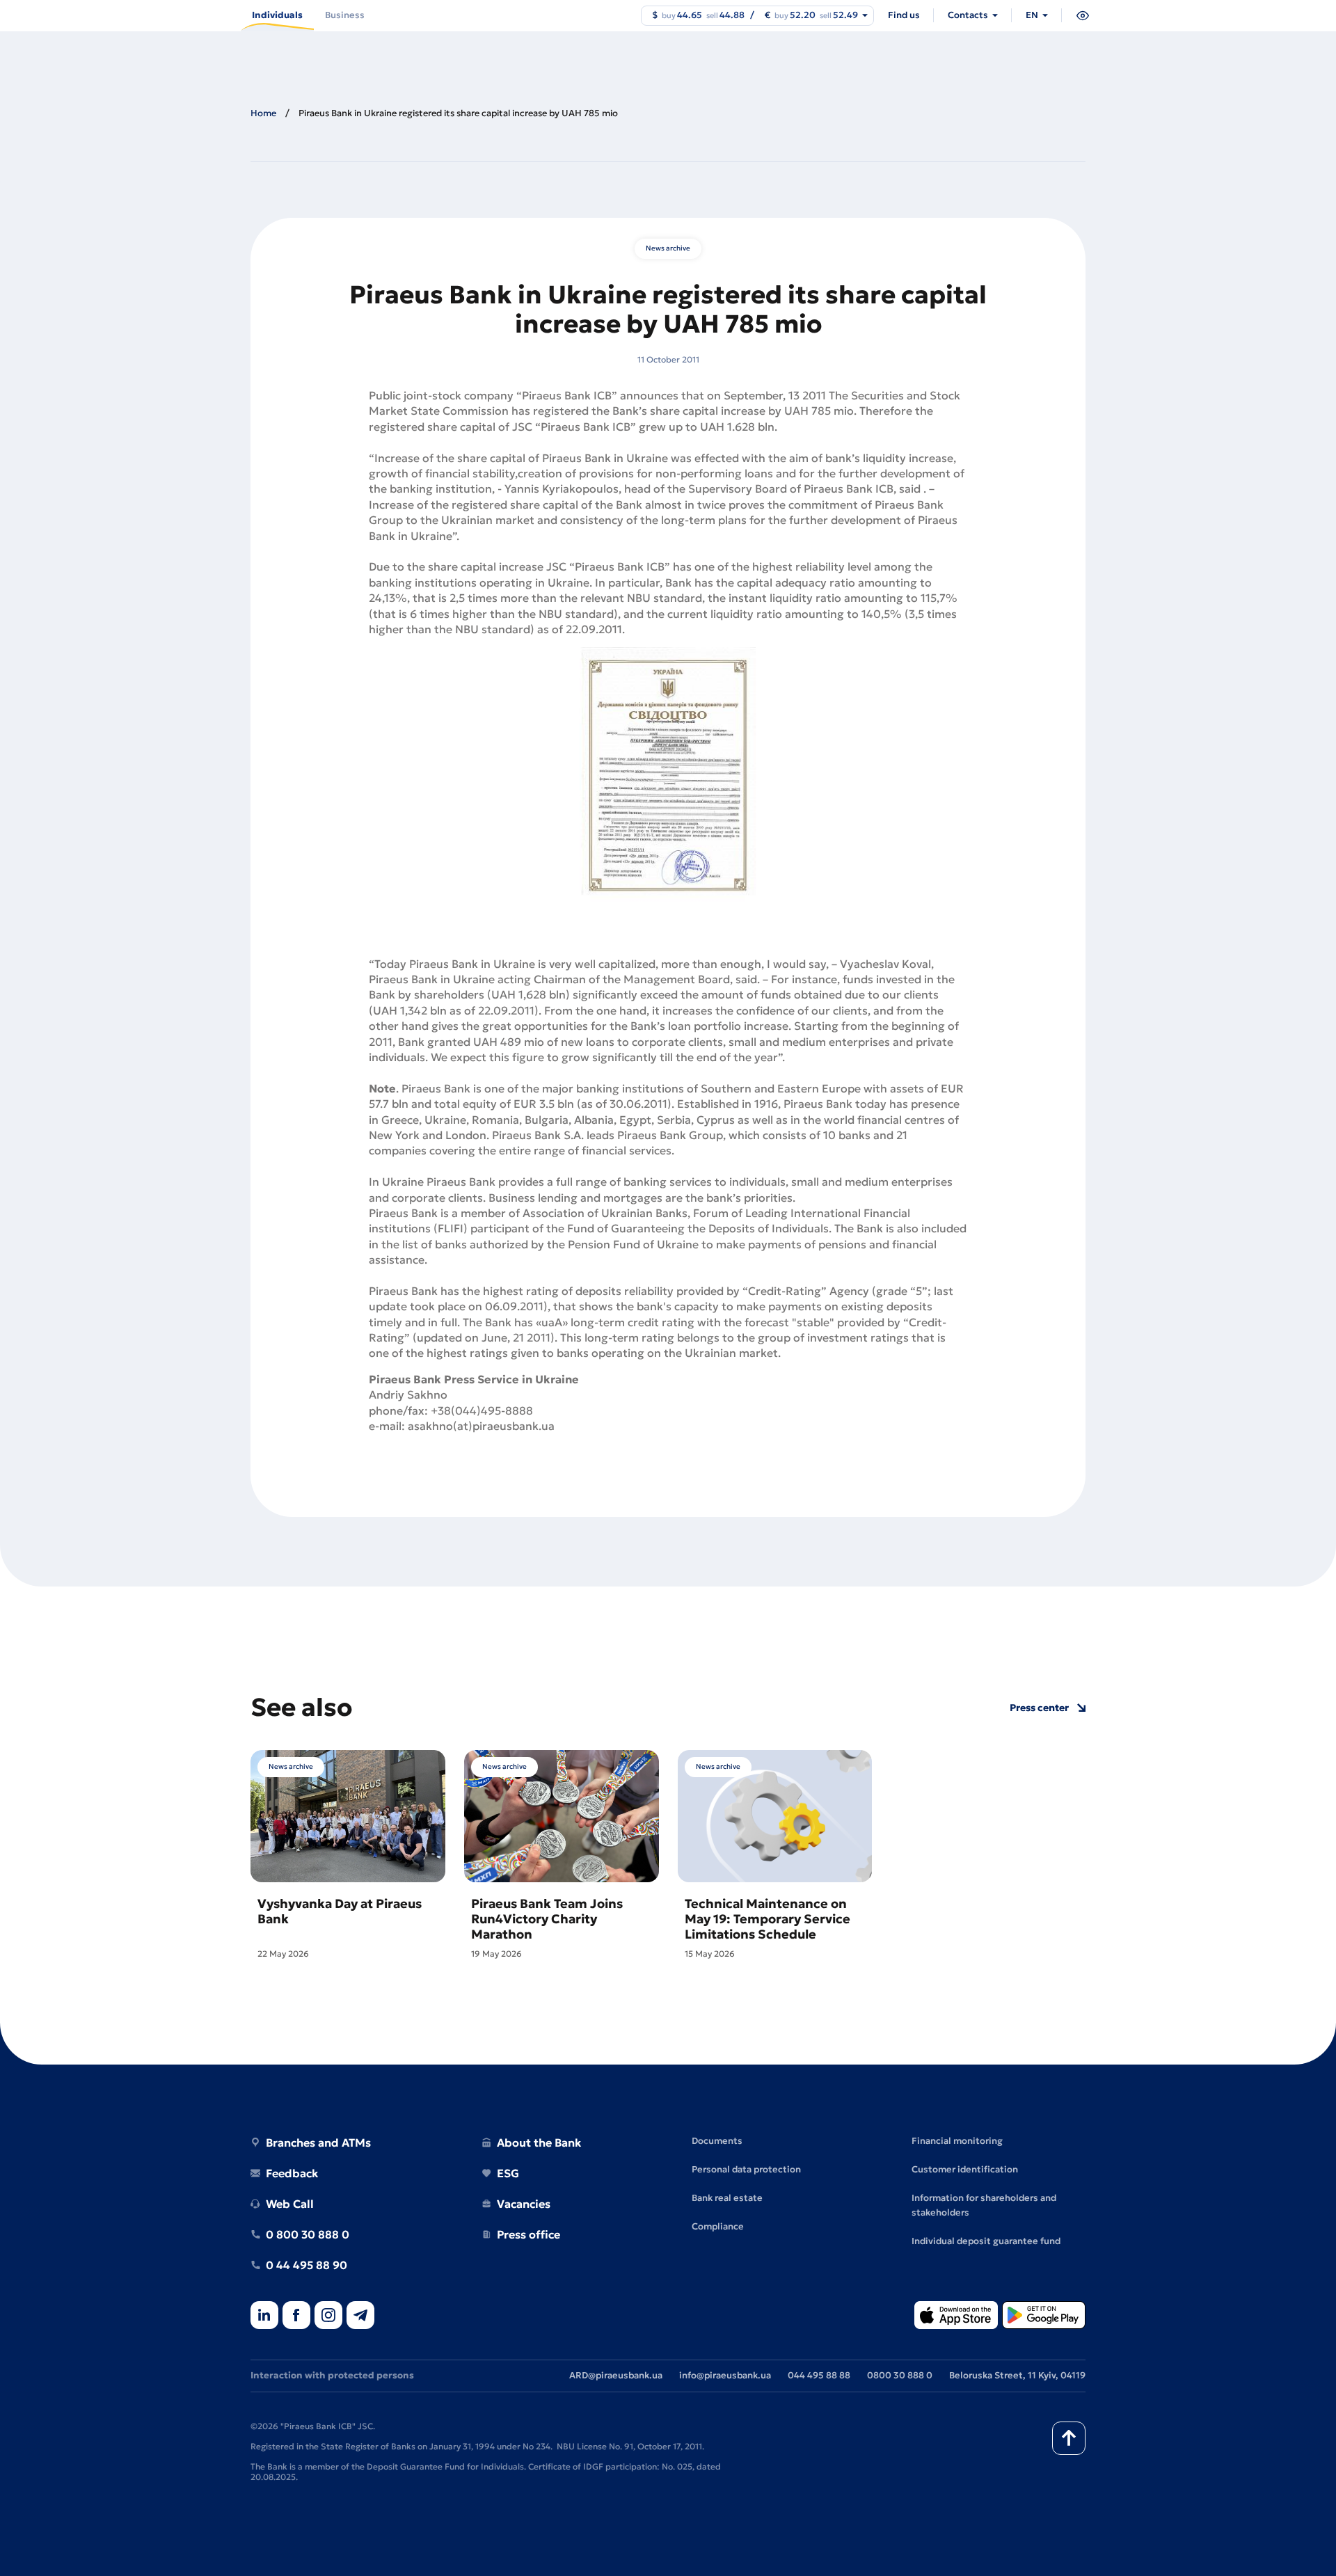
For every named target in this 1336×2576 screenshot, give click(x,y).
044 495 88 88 (819, 2375)
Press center (1039, 1708)
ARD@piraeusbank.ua (616, 2375)
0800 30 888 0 (900, 2375)
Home (263, 113)
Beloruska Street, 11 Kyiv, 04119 (1017, 2375)
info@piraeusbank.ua (725, 2375)
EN (1032, 15)
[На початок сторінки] (1069, 2438)
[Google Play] (1044, 2316)
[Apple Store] (956, 2316)
